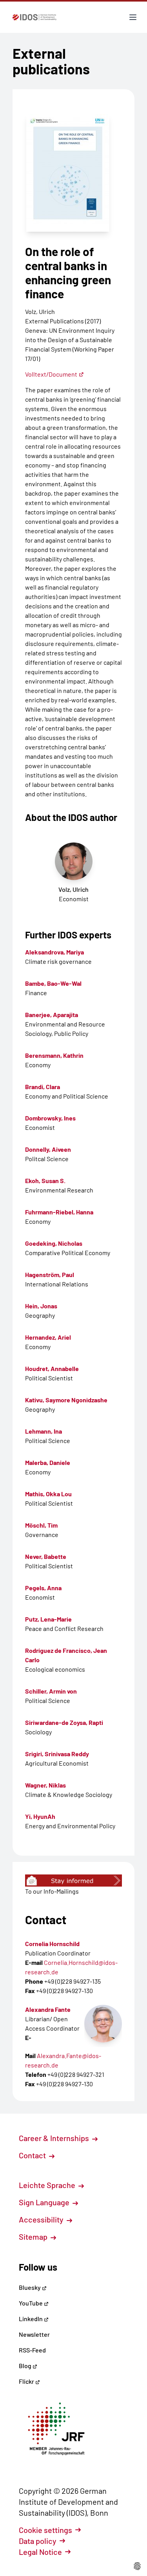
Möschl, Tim (41, 1525)
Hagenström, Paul (50, 1274)
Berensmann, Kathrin (54, 1055)
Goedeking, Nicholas (54, 1243)
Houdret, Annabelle (52, 1368)
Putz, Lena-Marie (48, 1619)
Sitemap (34, 2237)
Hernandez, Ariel (48, 1337)
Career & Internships (55, 2138)
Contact (33, 2155)
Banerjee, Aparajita (52, 1015)
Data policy (38, 2541)
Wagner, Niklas (45, 1785)
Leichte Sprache (48, 2185)
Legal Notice (40, 2552)
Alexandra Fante (48, 2009)
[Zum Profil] (103, 2024)
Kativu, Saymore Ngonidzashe (66, 1400)
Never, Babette (46, 1556)
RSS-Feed (32, 2350)
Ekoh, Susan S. (45, 1181)
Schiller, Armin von (51, 1691)
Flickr (27, 2381)
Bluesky (30, 2287)
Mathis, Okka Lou (48, 1494)
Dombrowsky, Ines (50, 1118)
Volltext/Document (51, 374)
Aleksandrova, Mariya (54, 952)
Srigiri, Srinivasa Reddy (57, 1754)
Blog (26, 2366)
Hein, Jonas (41, 1306)
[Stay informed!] (73, 1881)
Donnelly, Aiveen (48, 1149)
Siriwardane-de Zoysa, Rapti (64, 1722)
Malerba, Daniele (48, 1462)
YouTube (31, 2303)
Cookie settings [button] (45, 2530)
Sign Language (45, 2202)
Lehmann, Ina (44, 1431)
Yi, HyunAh (40, 1816)
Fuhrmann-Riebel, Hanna (59, 1212)
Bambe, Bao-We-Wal (53, 983)
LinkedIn (31, 2319)
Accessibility (42, 2219)
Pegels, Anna (43, 1588)
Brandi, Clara (43, 1087)
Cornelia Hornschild (52, 1944)
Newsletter (34, 2334)
